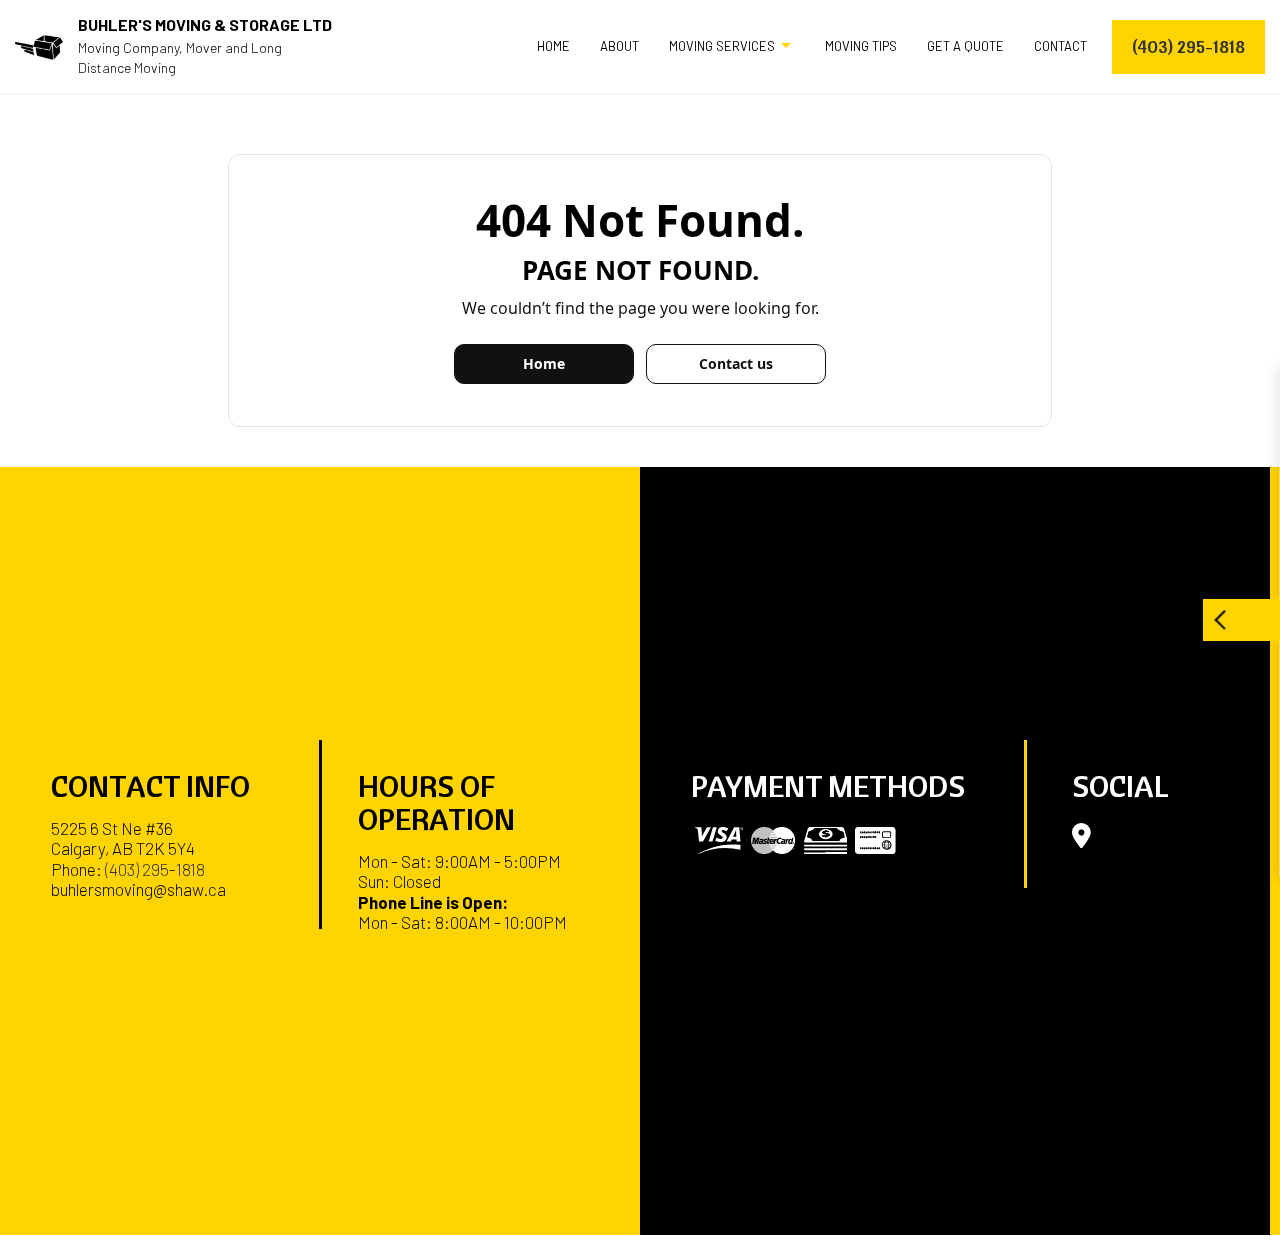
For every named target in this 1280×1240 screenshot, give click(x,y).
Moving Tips (861, 46)
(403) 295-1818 (1188, 46)
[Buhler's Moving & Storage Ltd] (39, 45)
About (619, 46)
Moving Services (722, 46)
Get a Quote (965, 46)
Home (553, 46)
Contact (1060, 46)
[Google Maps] (1081, 839)
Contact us (736, 363)
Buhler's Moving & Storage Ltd (205, 24)
